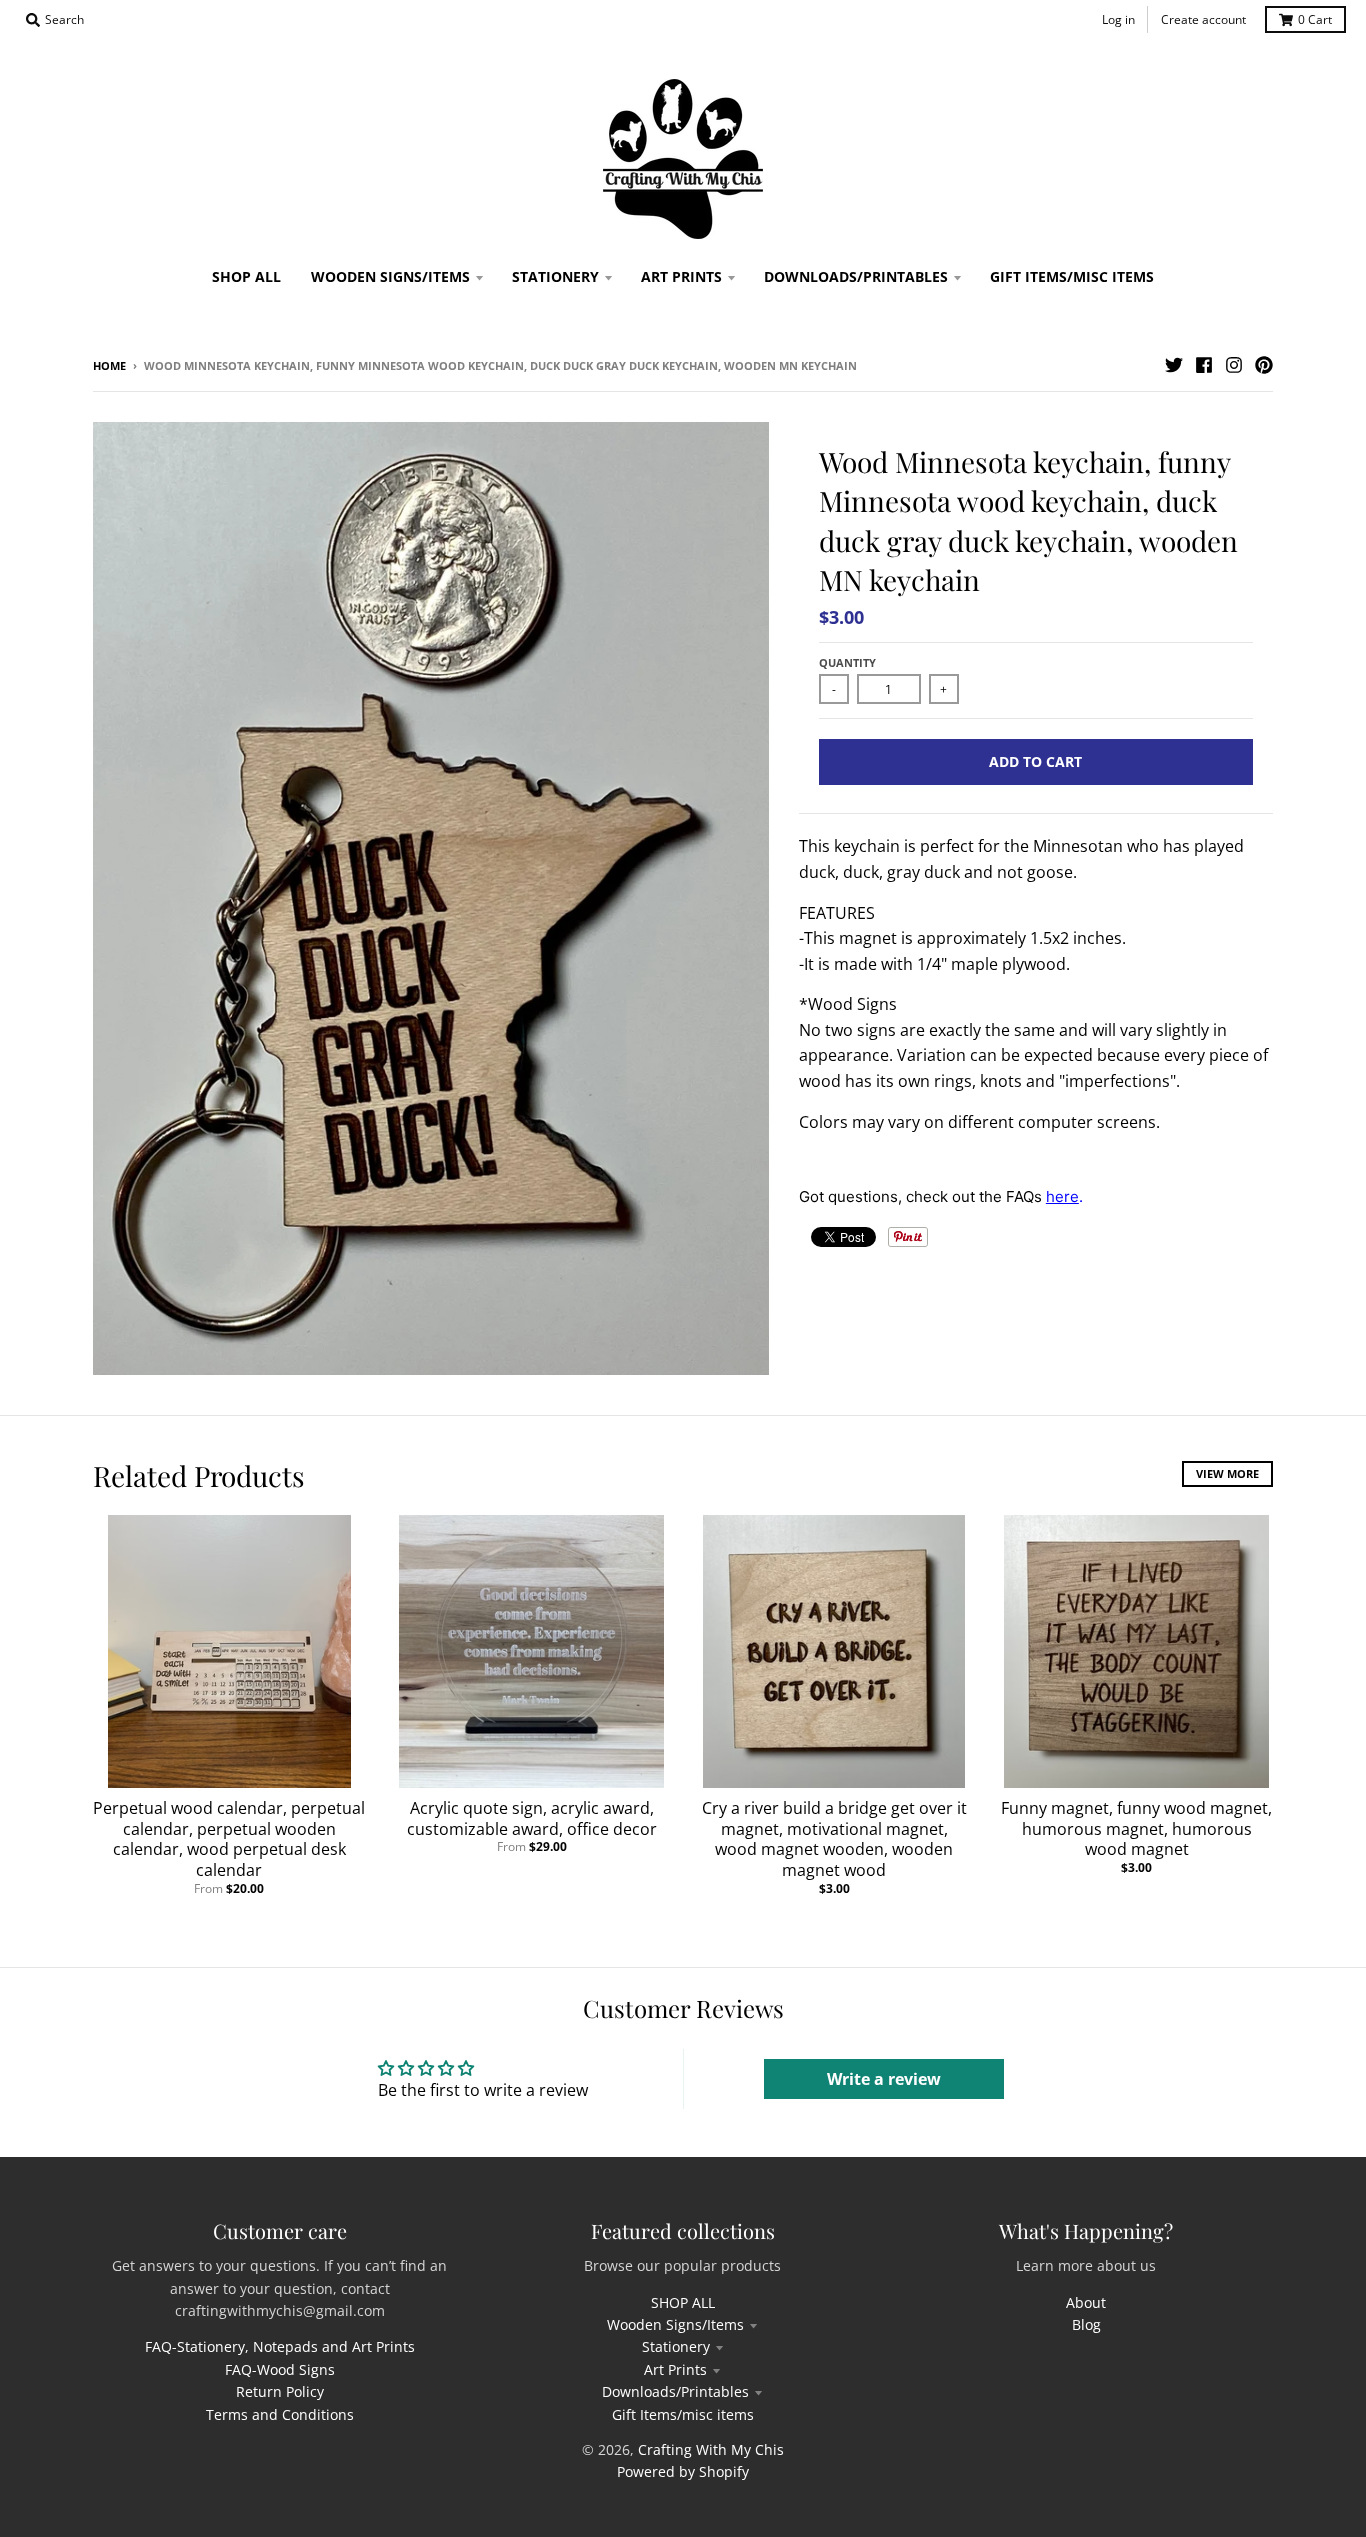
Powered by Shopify (683, 2471)
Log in (1118, 19)
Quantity (847, 662)
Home (109, 365)
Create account (1203, 19)
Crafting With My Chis (711, 2449)
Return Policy (280, 2391)
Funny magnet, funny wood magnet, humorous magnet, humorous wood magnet (1136, 1829)
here (1062, 1196)
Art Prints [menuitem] (681, 276)
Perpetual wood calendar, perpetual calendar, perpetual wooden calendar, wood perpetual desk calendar (229, 1839)
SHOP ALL (683, 2302)
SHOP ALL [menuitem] (246, 276)
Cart (1315, 19)
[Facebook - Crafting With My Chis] (1204, 365)
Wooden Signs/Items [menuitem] (390, 276)
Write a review (884, 2079)
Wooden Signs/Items (675, 2324)
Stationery (676, 2346)
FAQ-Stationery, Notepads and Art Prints (280, 2346)
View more (1227, 1473)
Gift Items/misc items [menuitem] (1072, 276)
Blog (1086, 2324)
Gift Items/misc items (683, 2414)
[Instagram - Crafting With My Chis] (1234, 365)
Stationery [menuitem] (555, 276)
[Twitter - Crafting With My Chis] (1174, 365)
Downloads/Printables (675, 2391)
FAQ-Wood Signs (280, 2369)
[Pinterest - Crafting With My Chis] (1264, 365)
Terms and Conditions (280, 2414)
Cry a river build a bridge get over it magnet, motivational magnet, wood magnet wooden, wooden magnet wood (834, 1839)
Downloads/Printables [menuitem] (856, 276)
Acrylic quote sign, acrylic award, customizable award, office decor (532, 1818)
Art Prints (675, 2369)
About (1086, 2302)
